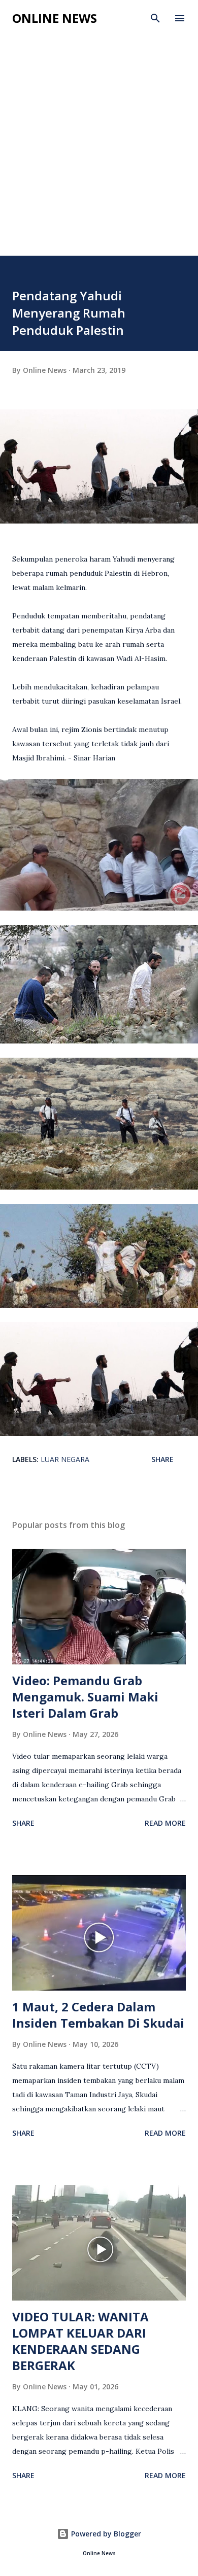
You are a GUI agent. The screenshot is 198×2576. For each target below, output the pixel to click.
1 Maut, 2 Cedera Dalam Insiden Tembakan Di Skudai (98, 2015)
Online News (55, 18)
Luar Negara (65, 1459)
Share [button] (162, 1459)
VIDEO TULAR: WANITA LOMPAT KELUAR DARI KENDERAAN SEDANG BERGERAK (80, 2341)
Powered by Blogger (105, 2534)
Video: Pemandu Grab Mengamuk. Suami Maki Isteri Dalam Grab (85, 1697)
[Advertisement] (99, 152)
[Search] (155, 18)
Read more (165, 1823)
